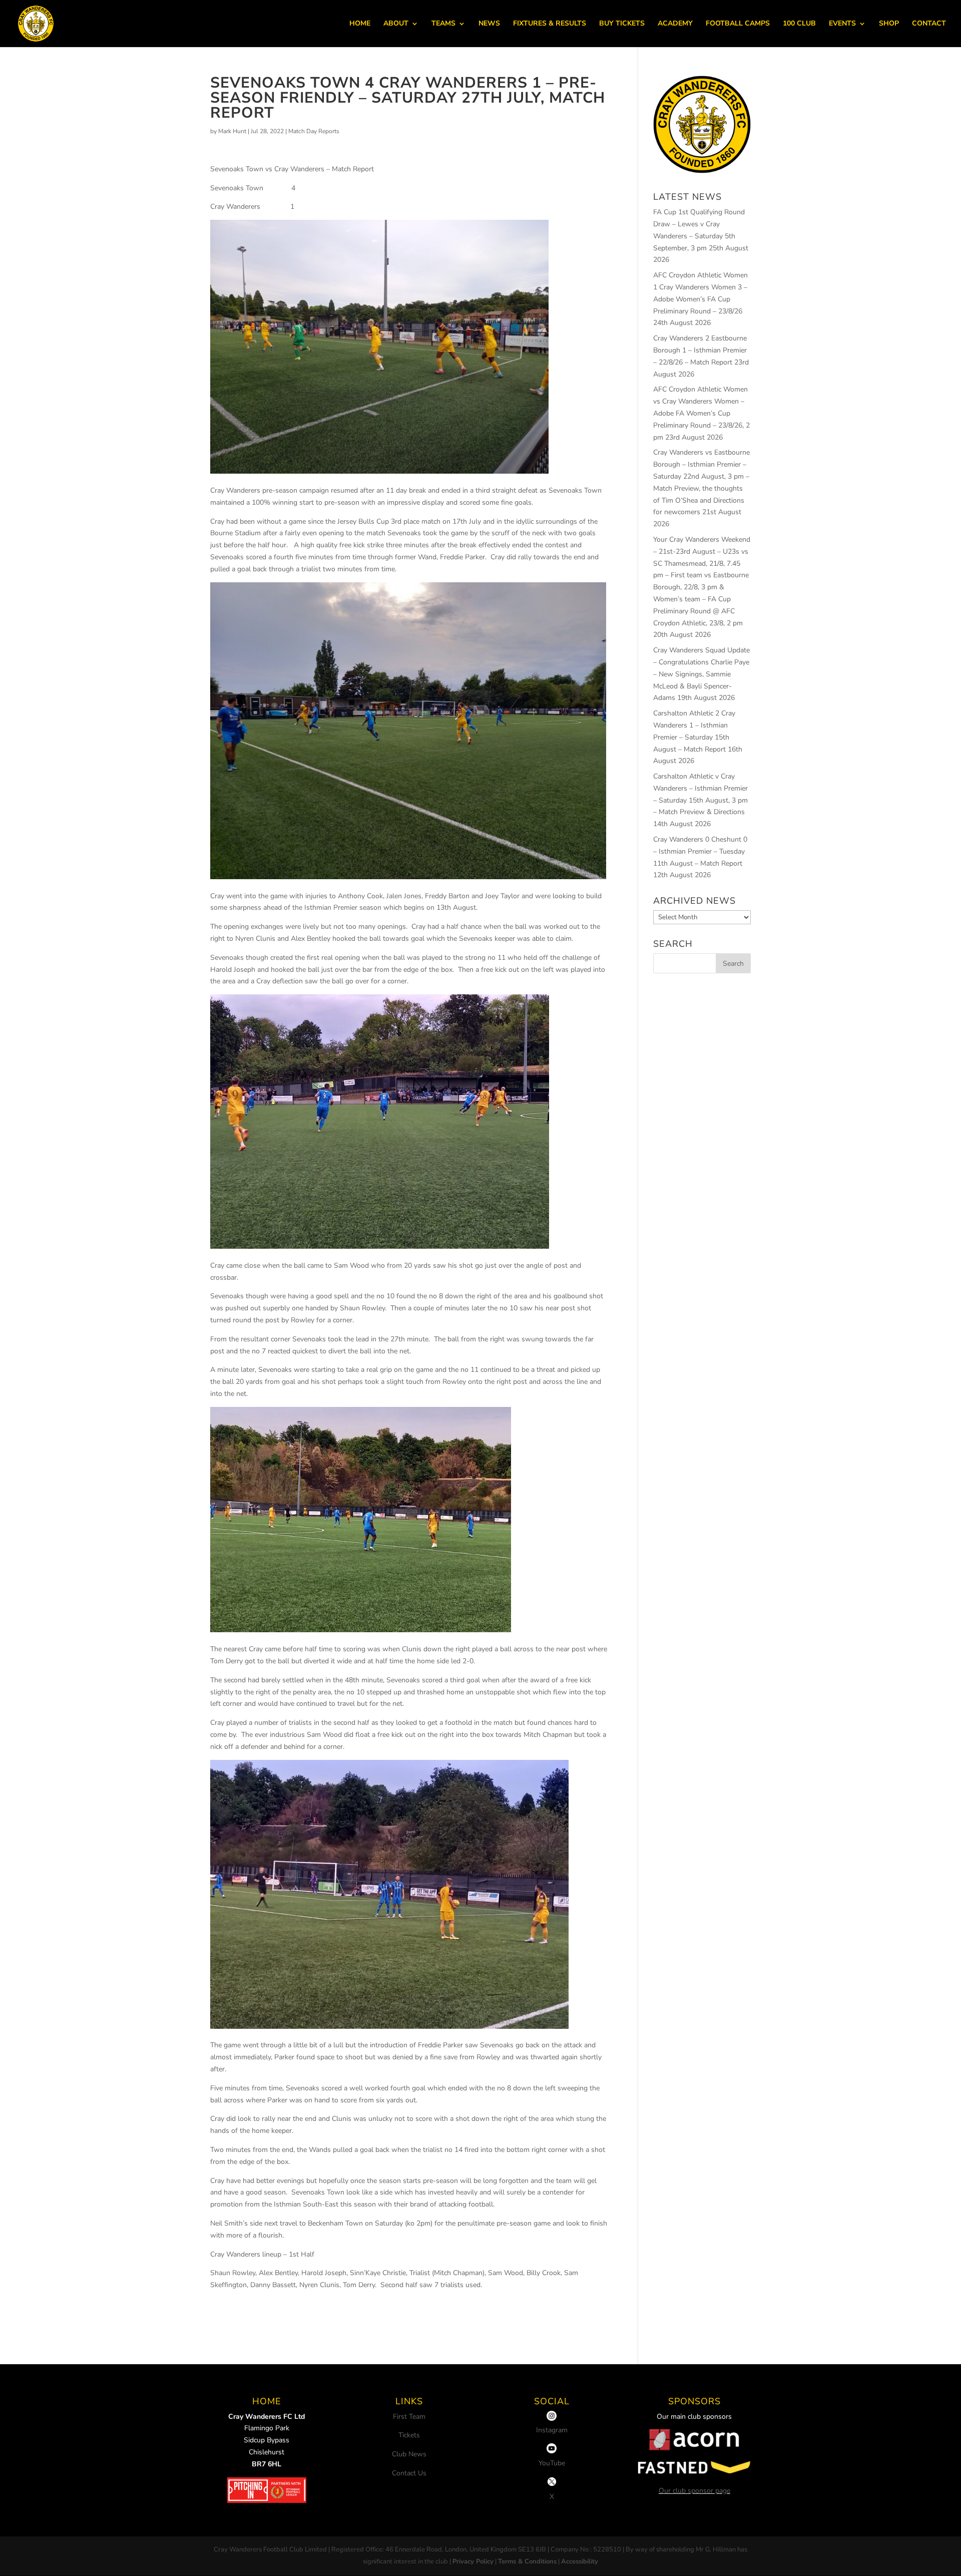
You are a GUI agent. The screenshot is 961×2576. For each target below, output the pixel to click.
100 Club (799, 24)
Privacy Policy (473, 2561)
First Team (409, 2417)
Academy (675, 24)
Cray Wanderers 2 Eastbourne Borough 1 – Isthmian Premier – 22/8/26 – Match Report (700, 350)
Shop (889, 24)
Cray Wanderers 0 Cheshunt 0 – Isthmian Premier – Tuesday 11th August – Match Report (700, 851)
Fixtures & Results (550, 24)
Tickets (409, 2435)
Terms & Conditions (527, 2561)
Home (360, 24)
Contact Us (409, 2473)
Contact (929, 24)
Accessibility (580, 2561)
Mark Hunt (232, 131)
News (489, 24)
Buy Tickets (622, 24)
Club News (409, 2454)
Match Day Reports (314, 131)
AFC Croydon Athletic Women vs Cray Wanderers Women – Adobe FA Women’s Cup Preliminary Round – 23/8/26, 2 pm (701, 413)
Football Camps (738, 24)
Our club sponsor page (694, 2491)
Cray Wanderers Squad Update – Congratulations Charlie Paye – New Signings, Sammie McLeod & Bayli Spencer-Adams (701, 674)
